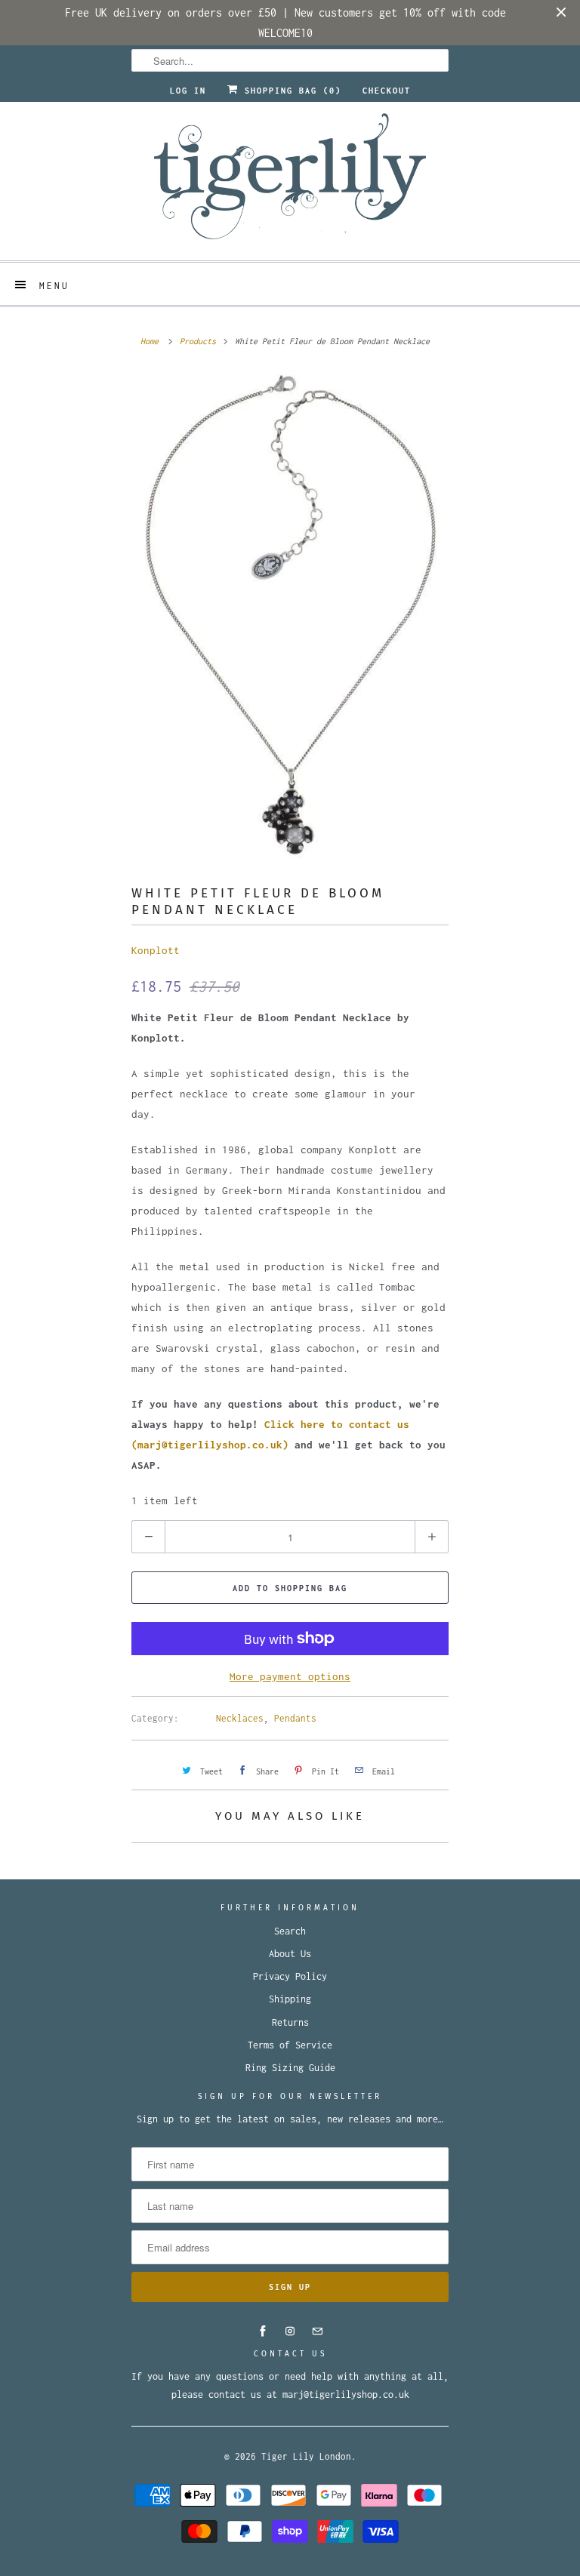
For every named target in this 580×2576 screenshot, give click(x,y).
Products (198, 341)
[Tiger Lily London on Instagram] (290, 2331)
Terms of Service (290, 2045)
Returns (290, 2022)
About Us (290, 1954)
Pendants (295, 1718)
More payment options (290, 1676)
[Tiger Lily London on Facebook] (263, 2331)
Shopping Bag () (290, 91)
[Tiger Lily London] (290, 181)
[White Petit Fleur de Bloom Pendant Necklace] (290, 616)
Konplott (156, 950)
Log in (188, 91)
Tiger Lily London (306, 2456)
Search (290, 1931)
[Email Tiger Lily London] (317, 2331)
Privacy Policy (290, 1976)
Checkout (387, 91)
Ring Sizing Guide (290, 2068)
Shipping (290, 1999)
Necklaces (240, 1718)
